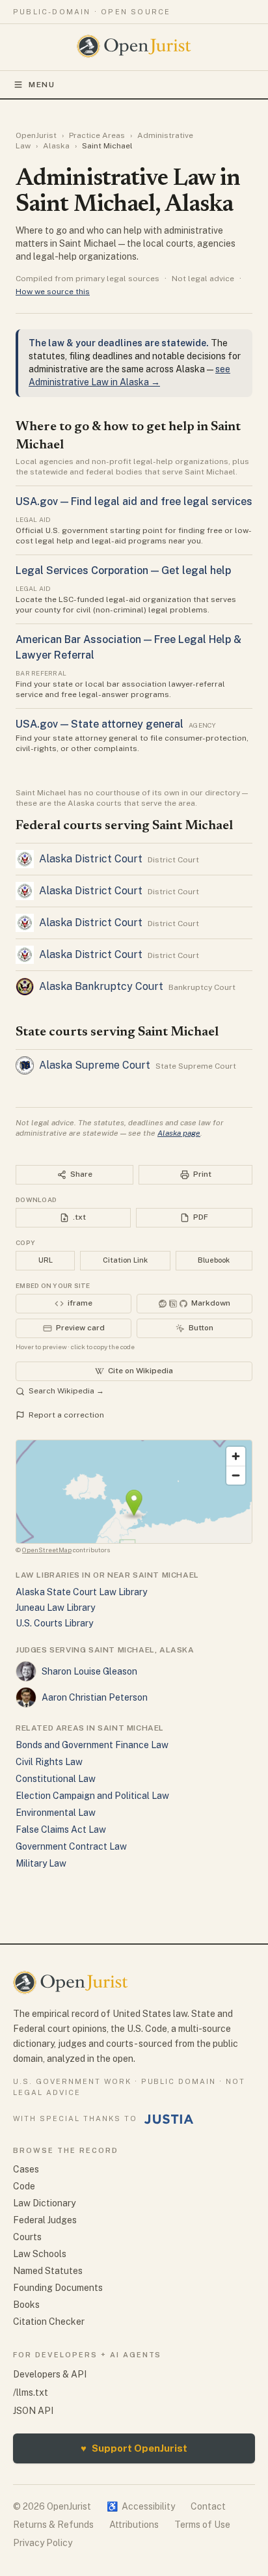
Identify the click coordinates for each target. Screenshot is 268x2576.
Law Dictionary (44, 2203)
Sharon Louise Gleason (89, 1671)
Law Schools (40, 2254)
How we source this (53, 292)
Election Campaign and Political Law (92, 1796)
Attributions (134, 2525)
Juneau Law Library (55, 1608)
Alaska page (179, 1133)
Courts (27, 2237)
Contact (208, 2506)
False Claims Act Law (61, 1829)
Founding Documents (58, 2288)
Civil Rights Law (49, 1762)
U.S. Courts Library (54, 1623)
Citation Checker (49, 2322)
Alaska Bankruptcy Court (101, 986)
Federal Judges (45, 2220)
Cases (26, 2169)
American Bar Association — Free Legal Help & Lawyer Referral (128, 647)
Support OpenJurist (134, 2448)
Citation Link (125, 1260)
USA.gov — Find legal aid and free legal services (134, 501)
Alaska (56, 146)
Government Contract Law (71, 1846)
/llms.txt (31, 2392)
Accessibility (141, 2506)
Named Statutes (48, 2271)
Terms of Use (202, 2525)
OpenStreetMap (47, 1550)
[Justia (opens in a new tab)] (169, 2119)
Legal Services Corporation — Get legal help (123, 570)
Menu (42, 85)
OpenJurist (36, 135)
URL (46, 1260)
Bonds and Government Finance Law (92, 1745)
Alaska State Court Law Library (81, 1592)
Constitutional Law (56, 1779)
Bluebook (214, 1260)
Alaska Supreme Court (95, 1065)
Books (26, 2305)
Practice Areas (97, 135)
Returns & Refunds (53, 2525)
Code (24, 2186)
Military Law (41, 1863)
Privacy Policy (43, 2543)
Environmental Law (56, 1813)
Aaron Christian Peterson (95, 1697)
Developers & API (50, 2374)
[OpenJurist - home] (134, 46)
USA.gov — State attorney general (100, 724)
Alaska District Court (91, 859)
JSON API (33, 2411)
